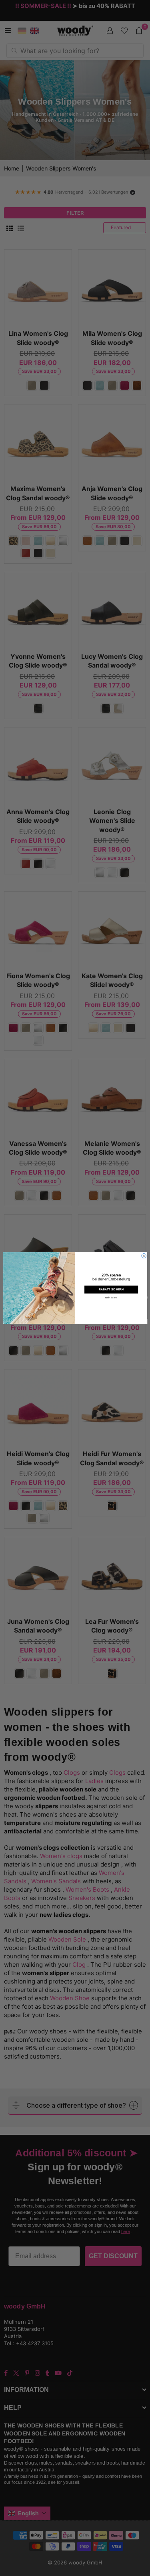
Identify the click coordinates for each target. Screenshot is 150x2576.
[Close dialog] (144, 1256)
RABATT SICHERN (111, 1290)
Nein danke (111, 1298)
